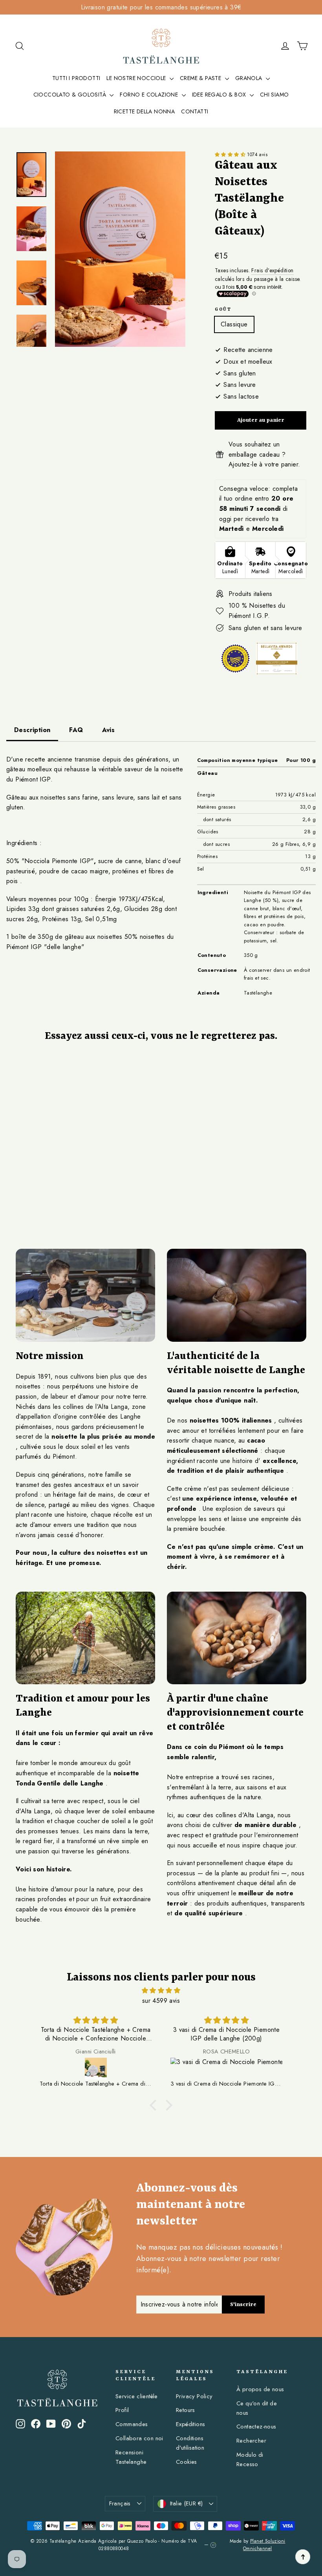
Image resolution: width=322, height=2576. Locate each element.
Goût (223, 310)
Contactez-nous (256, 2427)
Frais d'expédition (272, 270)
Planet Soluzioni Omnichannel (264, 2545)
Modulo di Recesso (250, 2459)
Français (120, 2503)
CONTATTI (195, 111)
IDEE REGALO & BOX (220, 95)
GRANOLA (250, 78)
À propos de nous (260, 2389)
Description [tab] (32, 730)
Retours (186, 2410)
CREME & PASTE (201, 78)
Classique (234, 324)
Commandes (132, 2424)
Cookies (187, 2462)
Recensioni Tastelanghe (131, 2457)
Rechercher (251, 2441)
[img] (161, 1991)
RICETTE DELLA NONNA (145, 111)
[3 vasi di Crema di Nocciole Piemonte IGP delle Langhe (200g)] (226, 2069)
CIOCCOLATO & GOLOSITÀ (71, 95)
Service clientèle (137, 2396)
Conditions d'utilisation (190, 2443)
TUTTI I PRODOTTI (76, 78)
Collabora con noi (139, 2438)
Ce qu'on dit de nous (257, 2408)
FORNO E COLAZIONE (150, 95)
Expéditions (190, 2424)
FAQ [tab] (76, 730)
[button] (231, 155)
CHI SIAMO (274, 95)
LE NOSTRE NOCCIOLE (137, 78)
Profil (122, 2410)
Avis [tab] (109, 730)
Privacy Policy (194, 2396)
